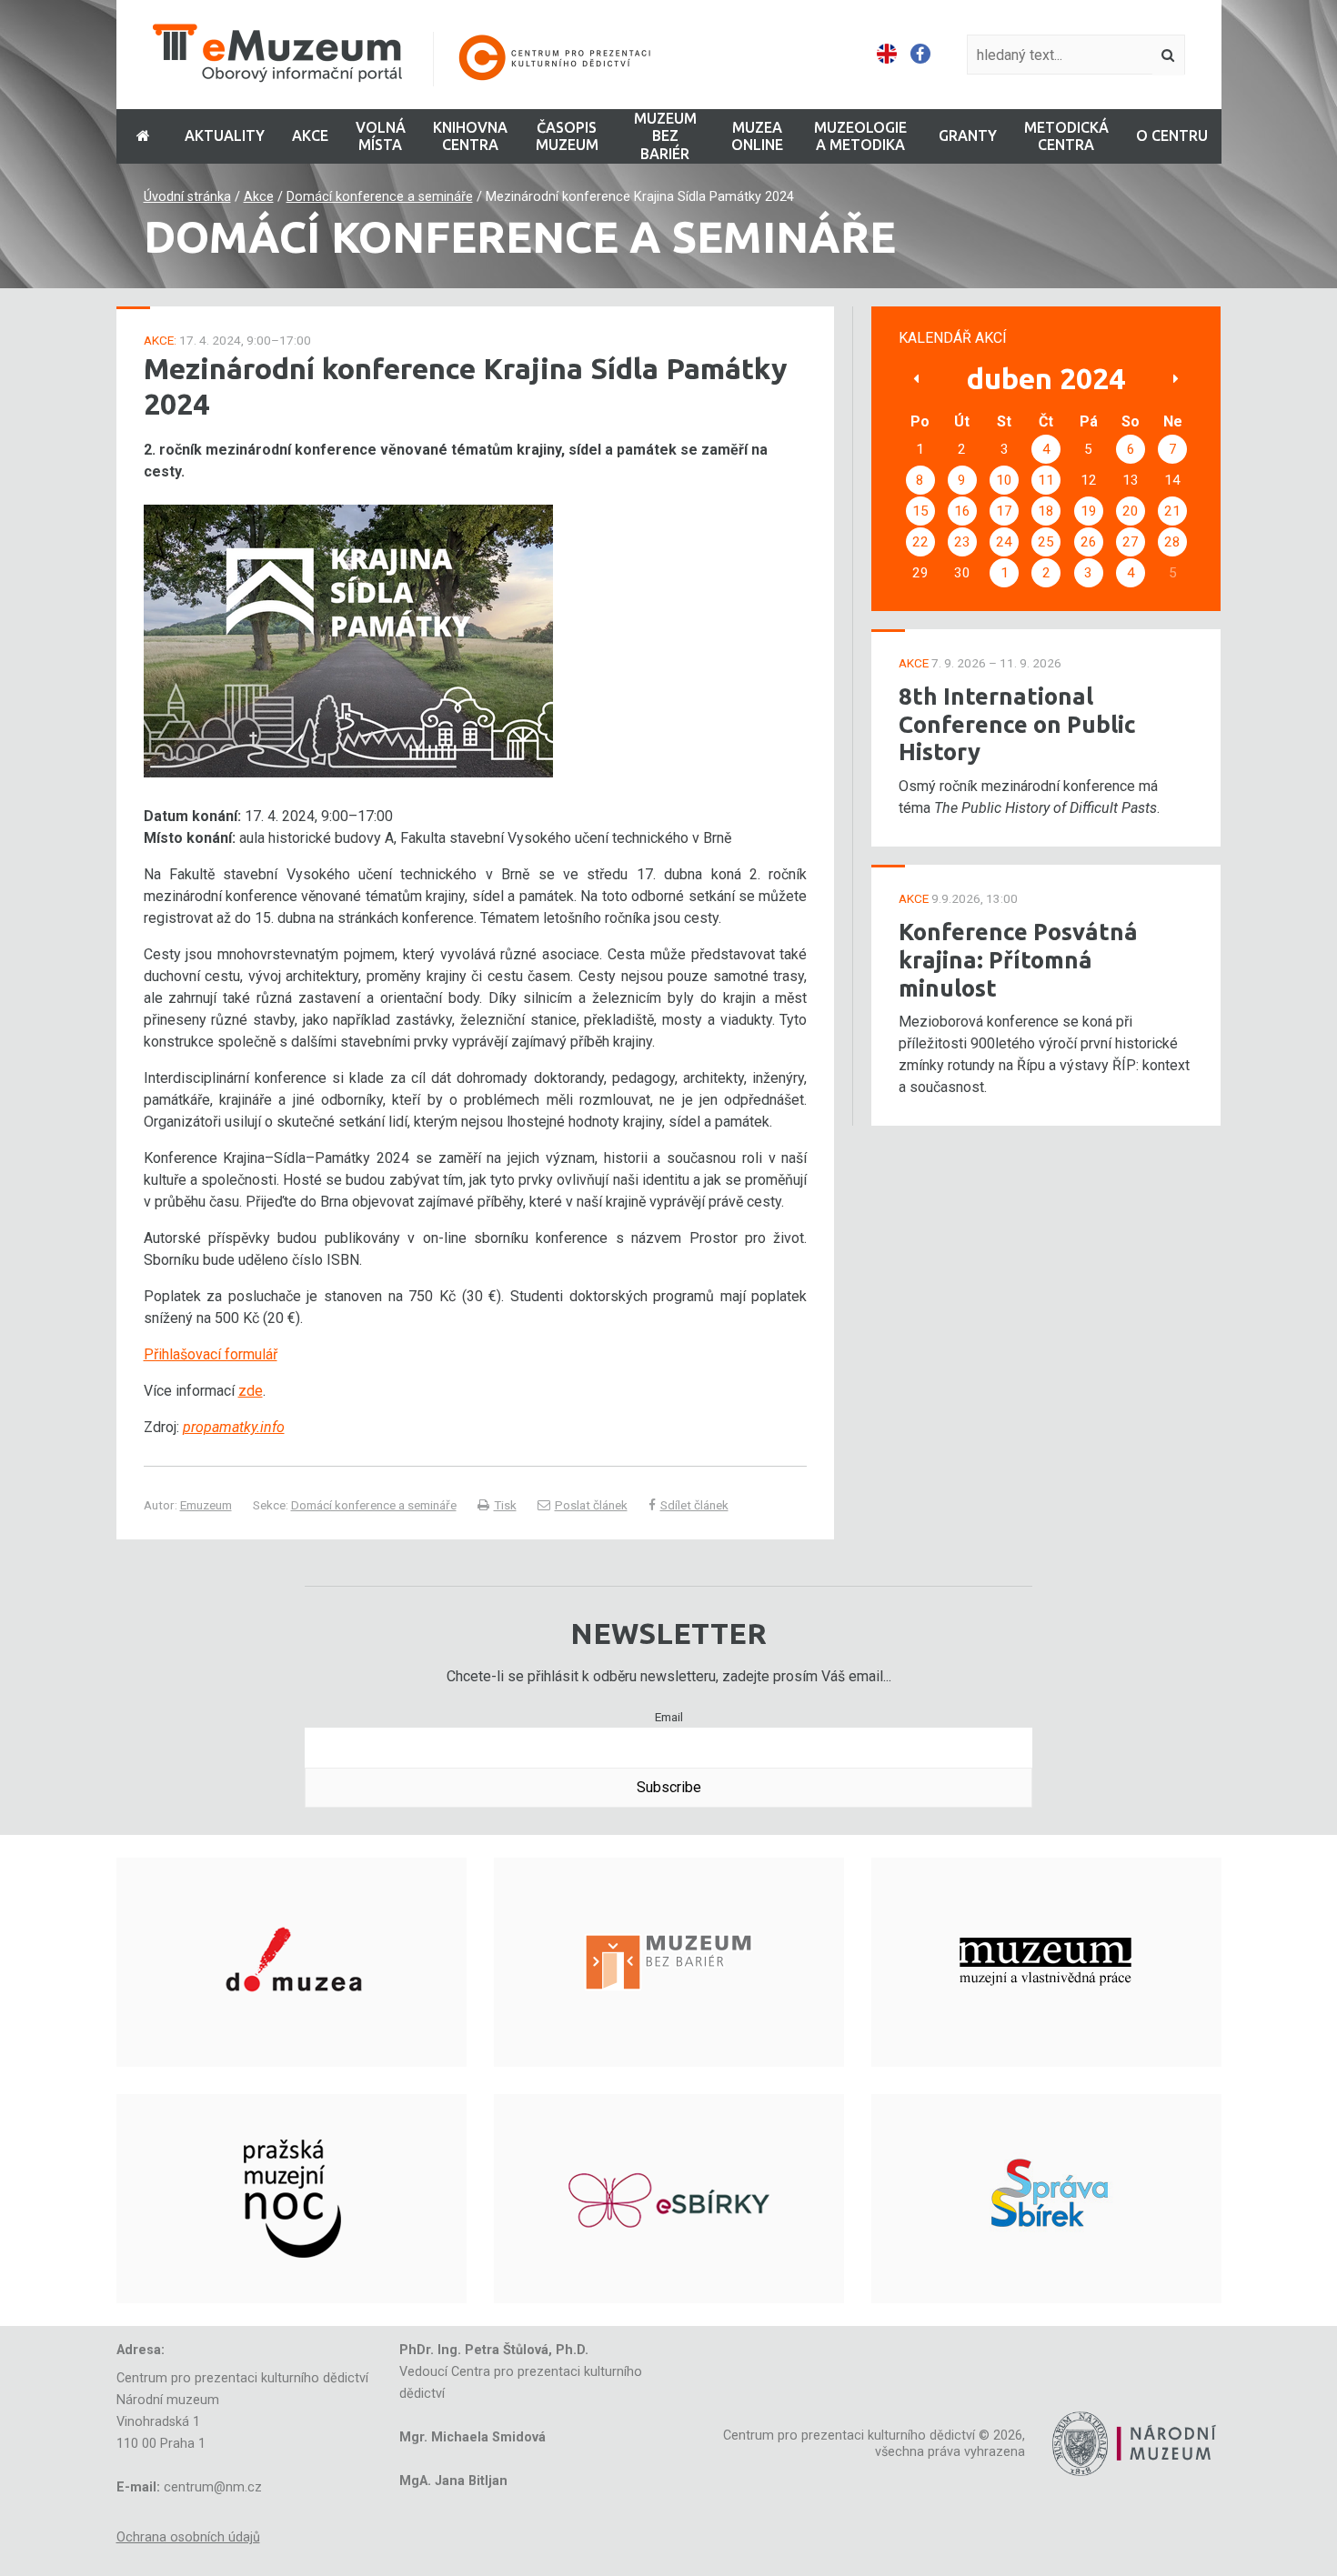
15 (920, 511)
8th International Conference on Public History (1017, 724)
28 (1172, 542)
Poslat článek (591, 1505)
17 (1004, 511)
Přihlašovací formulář (211, 1354)
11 (1046, 480)
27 (1131, 542)
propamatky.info (234, 1427)
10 (1004, 480)
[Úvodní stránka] (414, 55)
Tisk (505, 1505)
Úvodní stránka (187, 197)
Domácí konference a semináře (380, 197)
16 (962, 511)
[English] (887, 55)
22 (920, 542)
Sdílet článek (694, 1505)
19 (1089, 511)
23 (962, 542)
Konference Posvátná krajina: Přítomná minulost (1018, 959)
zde (251, 1391)
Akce (259, 197)
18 (1046, 511)
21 (1172, 511)
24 (1004, 542)
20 (1131, 511)
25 (1046, 542)
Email (669, 1717)
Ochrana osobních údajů (188, 2537)
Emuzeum (206, 1505)
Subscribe (669, 1787)
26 (1089, 542)
